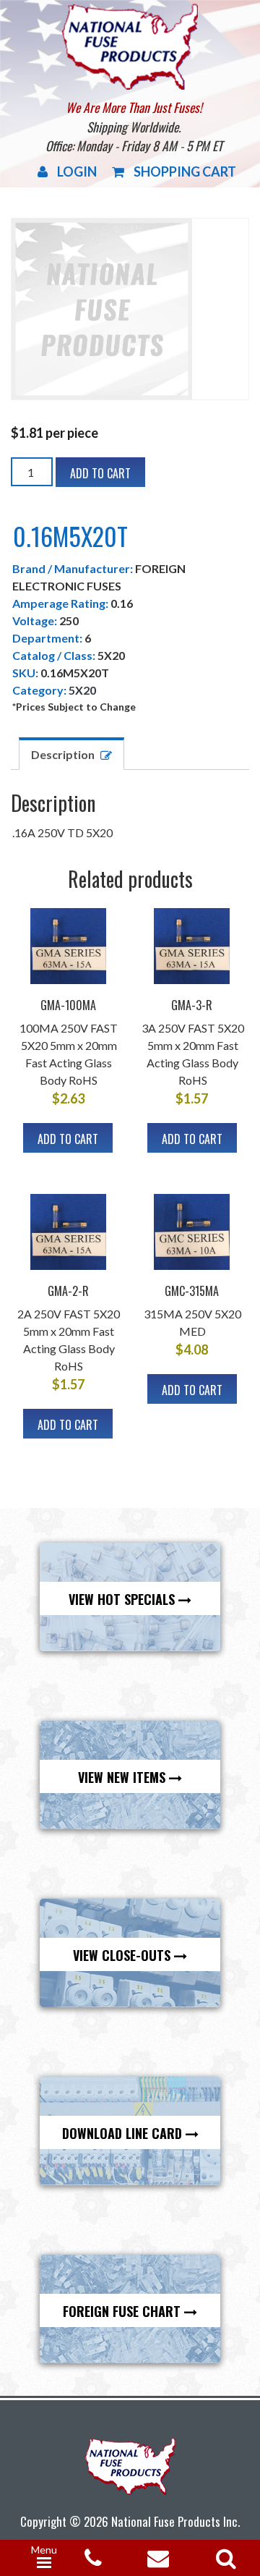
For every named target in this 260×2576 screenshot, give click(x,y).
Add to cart (100, 473)
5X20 (82, 690)
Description (63, 754)
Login (77, 171)
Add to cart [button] (68, 1139)
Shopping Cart (185, 171)
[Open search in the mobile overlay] (223, 2554)
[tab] (71, 754)
